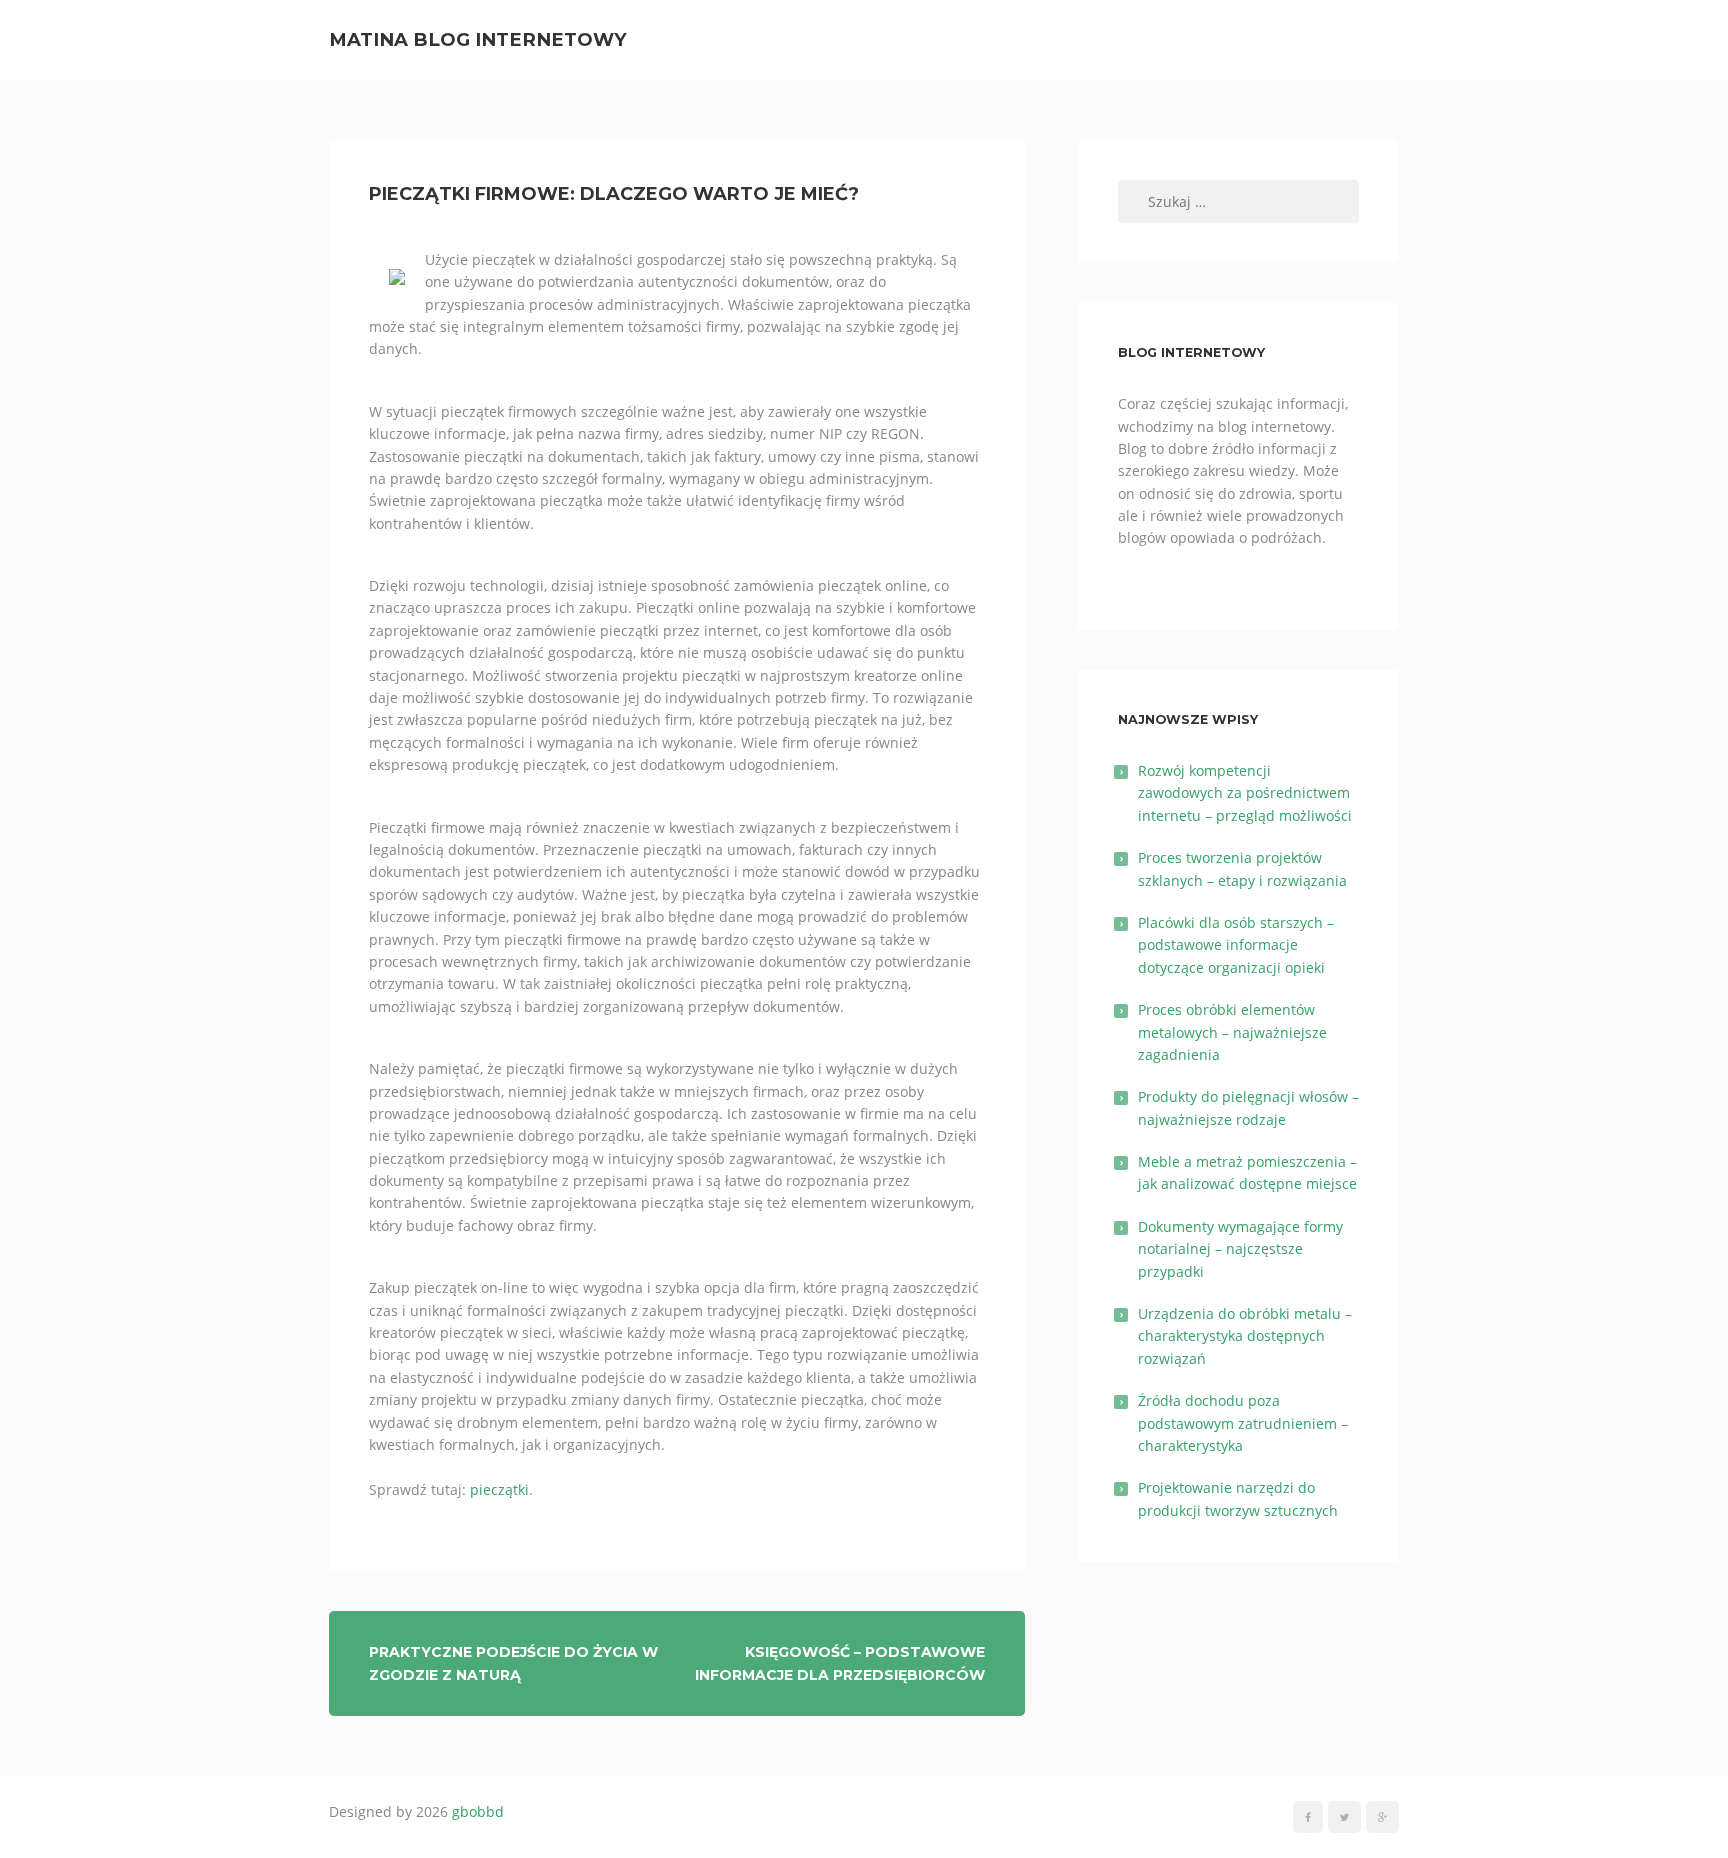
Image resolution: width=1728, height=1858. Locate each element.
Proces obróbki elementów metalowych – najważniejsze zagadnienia (1232, 1032)
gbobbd (478, 1811)
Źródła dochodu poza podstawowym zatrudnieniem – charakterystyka (1243, 1423)
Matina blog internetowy (478, 39)
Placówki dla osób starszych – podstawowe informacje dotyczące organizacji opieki (1236, 945)
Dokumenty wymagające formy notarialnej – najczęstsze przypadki (1240, 1249)
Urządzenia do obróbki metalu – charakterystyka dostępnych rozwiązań (1245, 1336)
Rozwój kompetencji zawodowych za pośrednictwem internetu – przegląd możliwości (1245, 793)
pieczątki (499, 1489)
